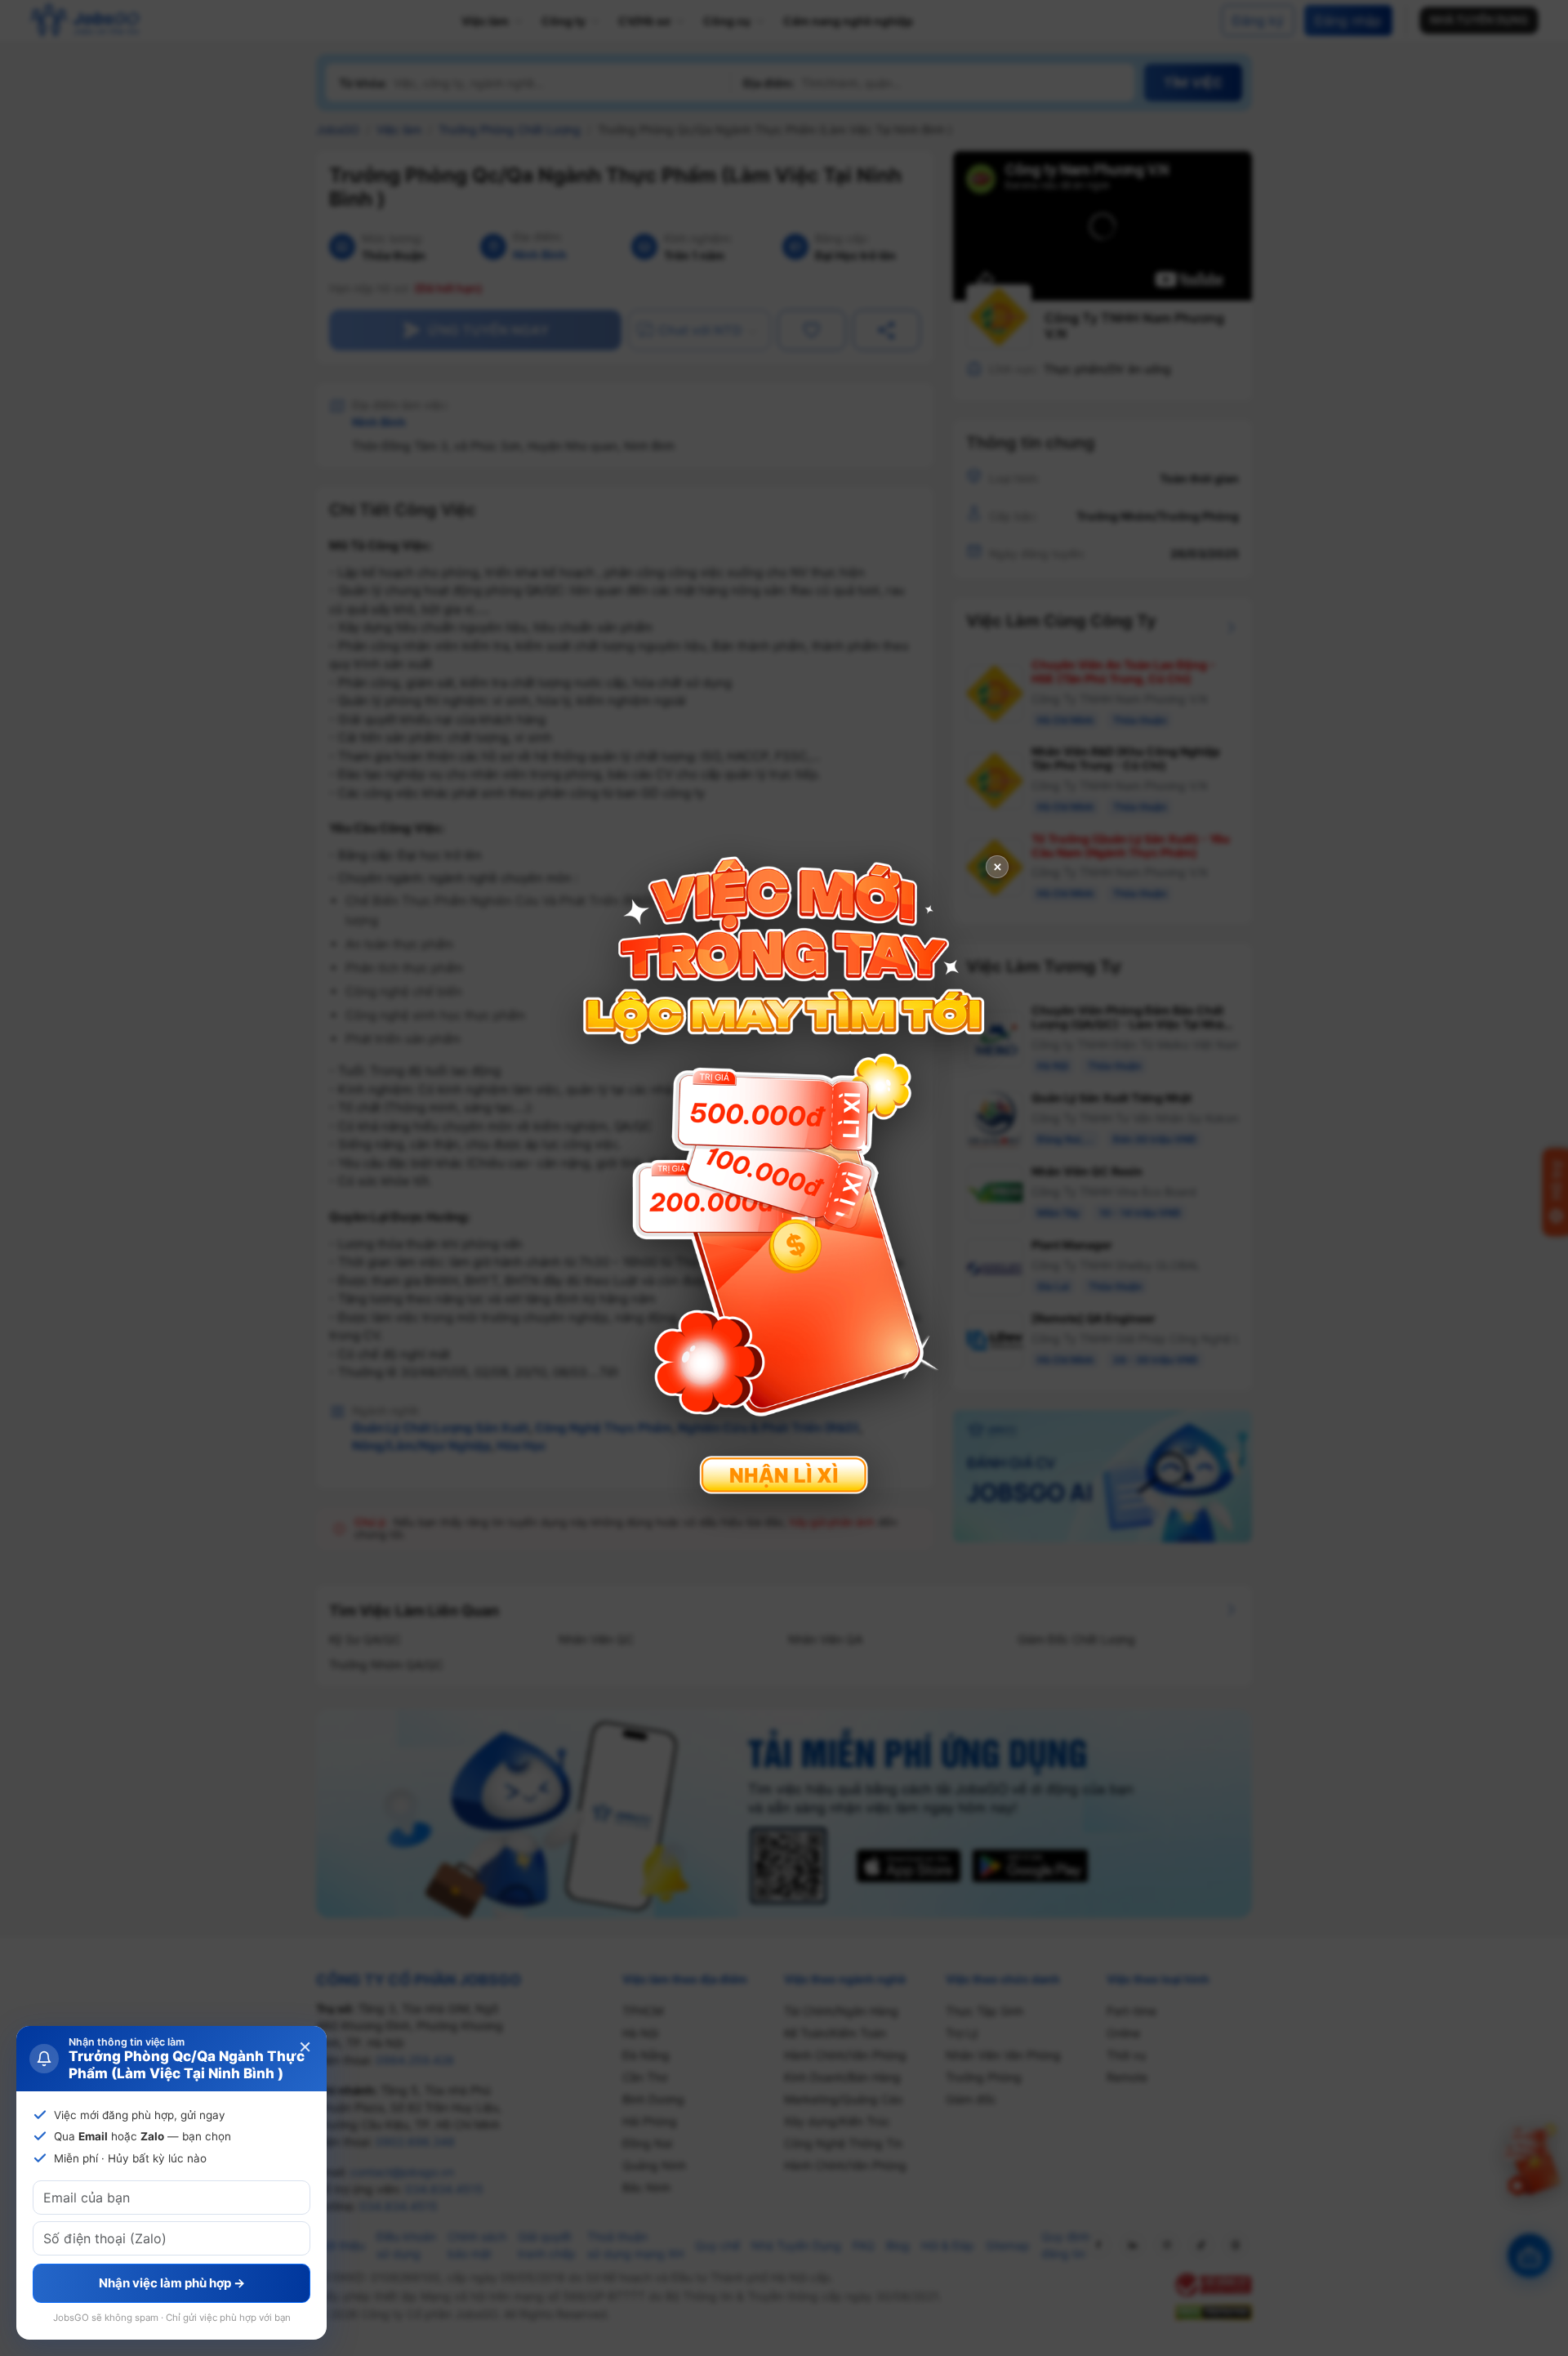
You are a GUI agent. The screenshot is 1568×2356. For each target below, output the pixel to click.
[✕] (784, 1176)
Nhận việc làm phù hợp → (172, 2283)
